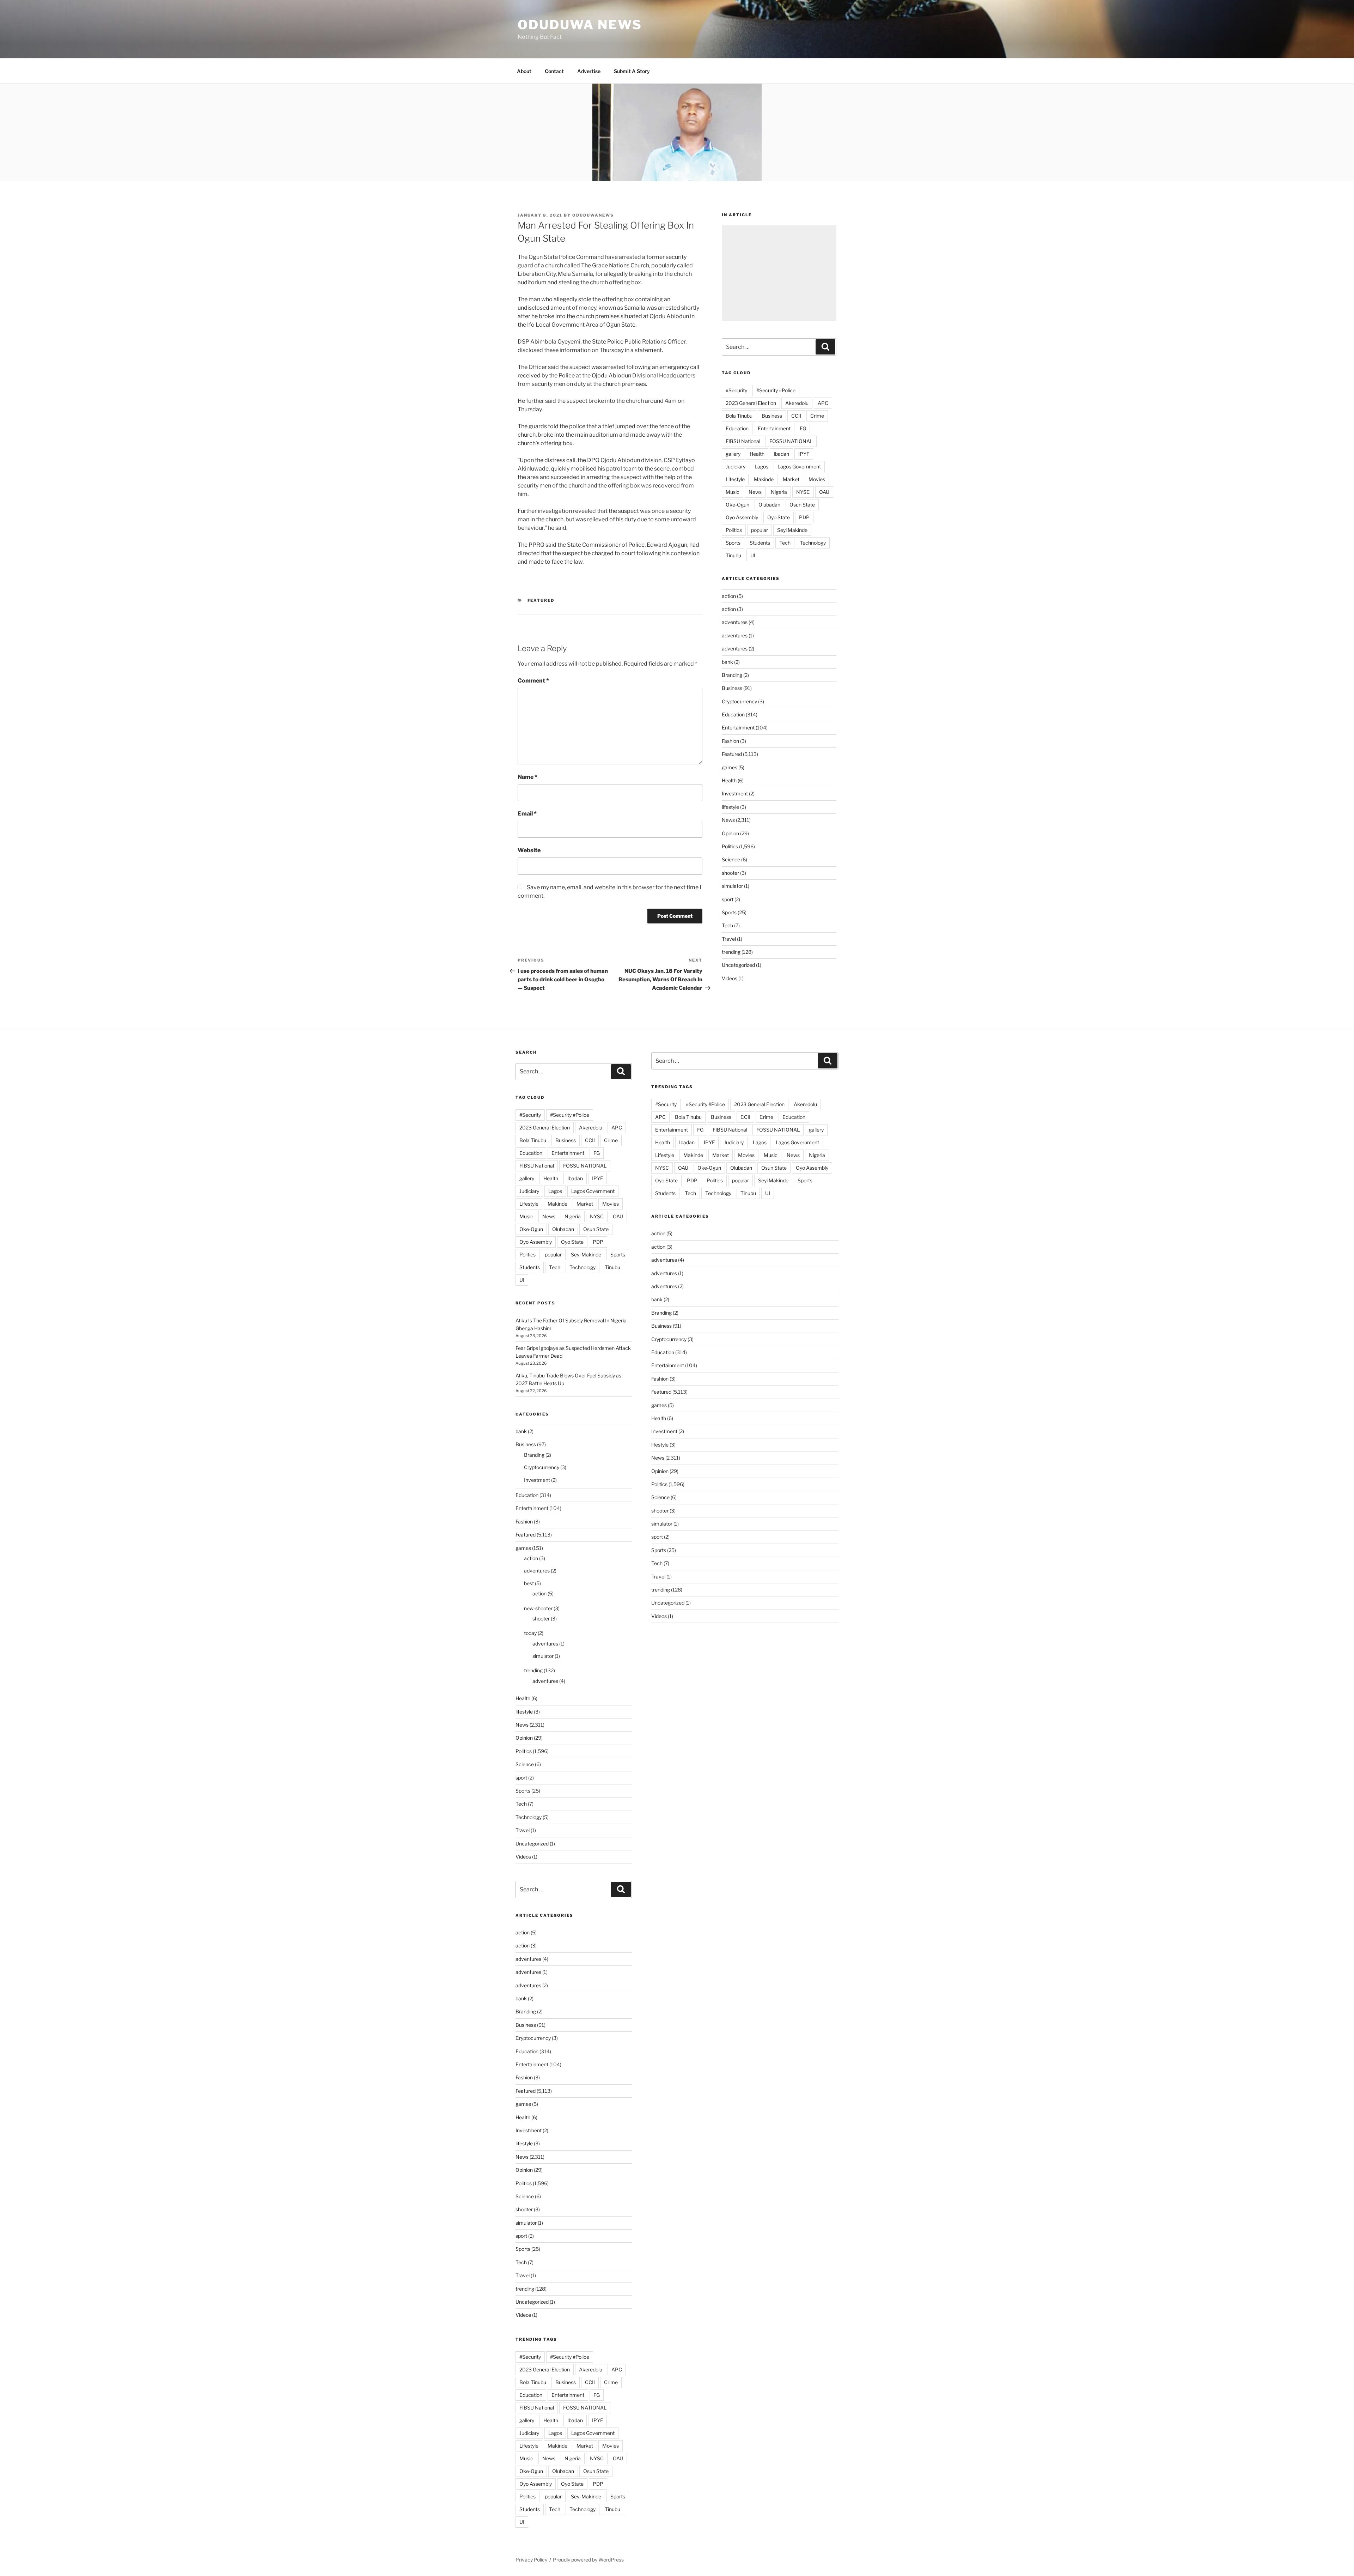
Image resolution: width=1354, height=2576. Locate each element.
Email (527, 814)
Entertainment (774, 428)
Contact (554, 71)
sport (728, 899)
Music (733, 492)
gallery (733, 454)
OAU (824, 492)
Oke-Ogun (737, 505)
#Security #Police (776, 390)
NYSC (803, 492)
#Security (736, 390)
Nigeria (779, 492)
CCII (796, 416)
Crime (817, 416)
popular (760, 530)
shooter (730, 873)
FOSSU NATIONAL (791, 441)
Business (772, 416)
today (530, 1633)
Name (527, 777)
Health (757, 454)
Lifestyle (735, 479)
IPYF (804, 454)
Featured (541, 600)
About (524, 71)
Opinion (730, 833)
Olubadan (769, 505)
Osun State (802, 505)
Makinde (764, 479)
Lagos (761, 466)
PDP (804, 517)
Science (731, 859)
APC (823, 403)
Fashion (730, 741)
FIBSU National (743, 441)
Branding (732, 675)
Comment (533, 681)
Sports (733, 543)
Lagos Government (799, 466)
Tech (785, 543)
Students (760, 543)
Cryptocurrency (739, 701)
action (729, 596)
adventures (735, 622)
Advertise (589, 71)
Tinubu (733, 555)
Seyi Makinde (792, 530)
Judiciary (736, 466)
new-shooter (538, 1608)
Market (791, 479)
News (755, 492)
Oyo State (779, 517)
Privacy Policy (531, 2560)
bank (727, 662)
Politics (734, 530)
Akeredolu (797, 403)
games (730, 767)
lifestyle (730, 807)
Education (737, 428)
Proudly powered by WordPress (588, 2560)
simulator (732, 886)
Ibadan (781, 454)
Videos (730, 978)
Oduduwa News (580, 25)
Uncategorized (738, 965)
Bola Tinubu (739, 416)
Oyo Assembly (742, 517)
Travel (729, 939)
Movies (817, 479)
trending (731, 952)
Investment (735, 793)
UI (753, 555)
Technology (813, 543)
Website (529, 850)
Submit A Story (632, 71)
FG (803, 428)
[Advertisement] (779, 273)
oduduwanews (593, 215)
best (529, 1583)
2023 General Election (751, 403)
